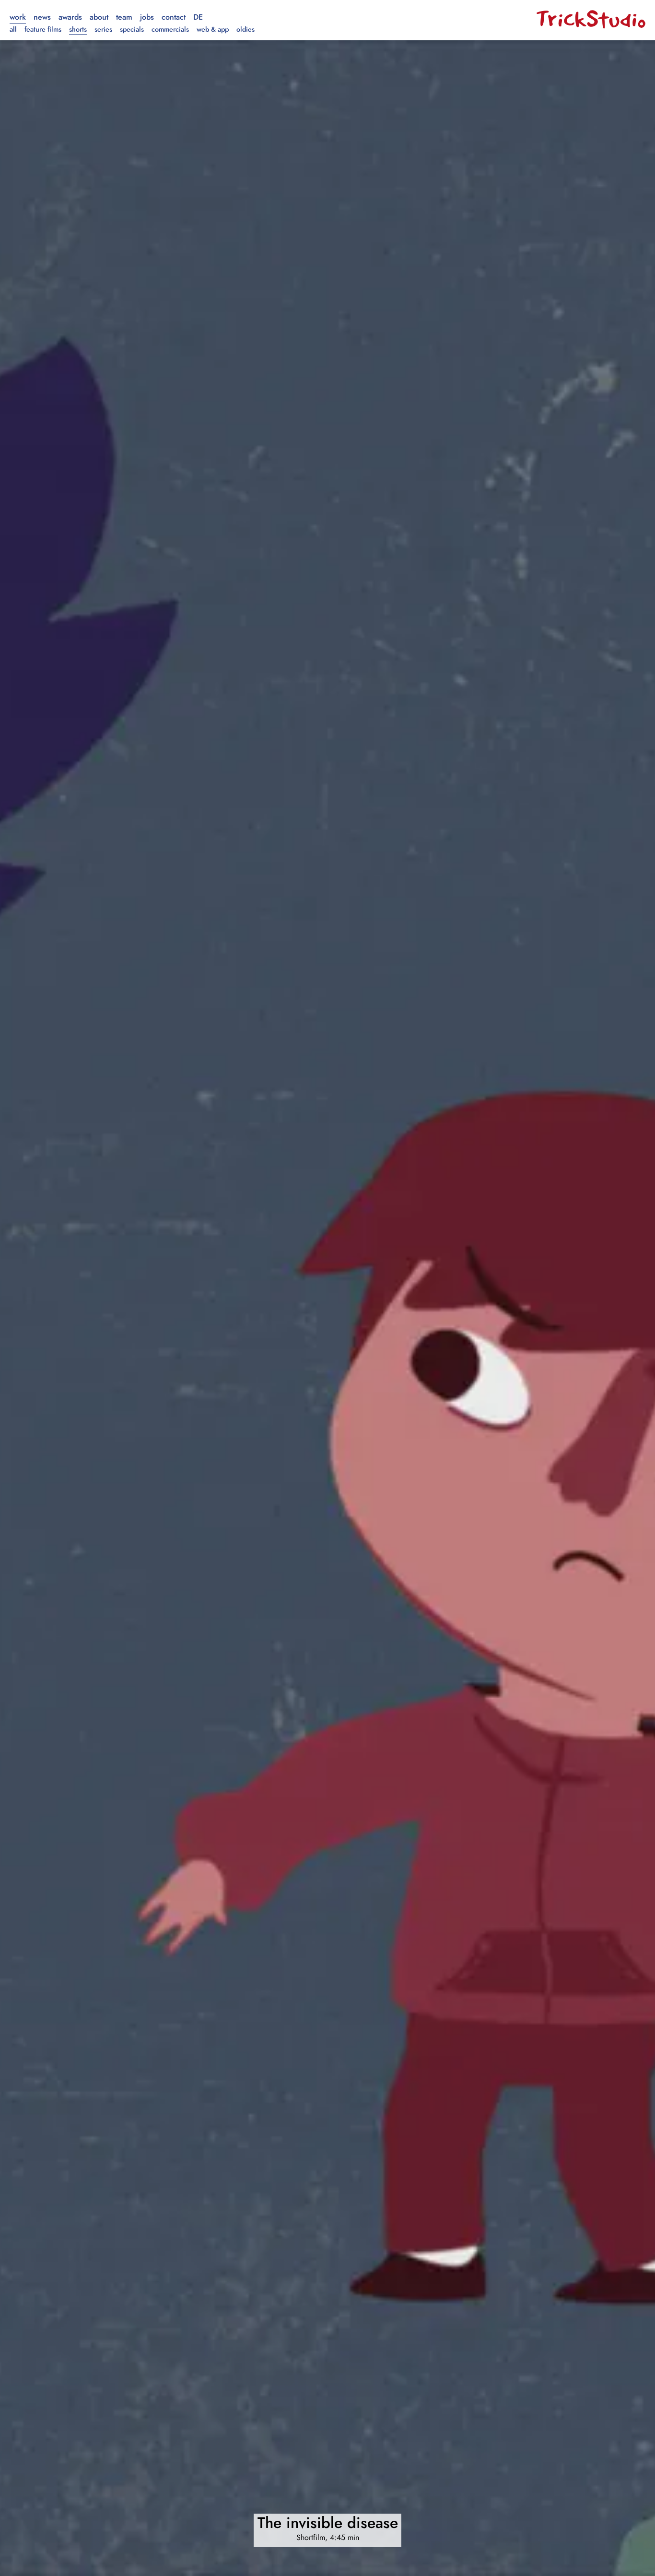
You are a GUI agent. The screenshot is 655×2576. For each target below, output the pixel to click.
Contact (174, 17)
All (13, 29)
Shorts (78, 29)
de (198, 17)
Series (103, 29)
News (42, 17)
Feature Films (43, 29)
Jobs (147, 17)
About (99, 17)
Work (18, 17)
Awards (70, 17)
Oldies (246, 29)
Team (124, 17)
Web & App (213, 29)
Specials (132, 29)
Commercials (170, 29)
